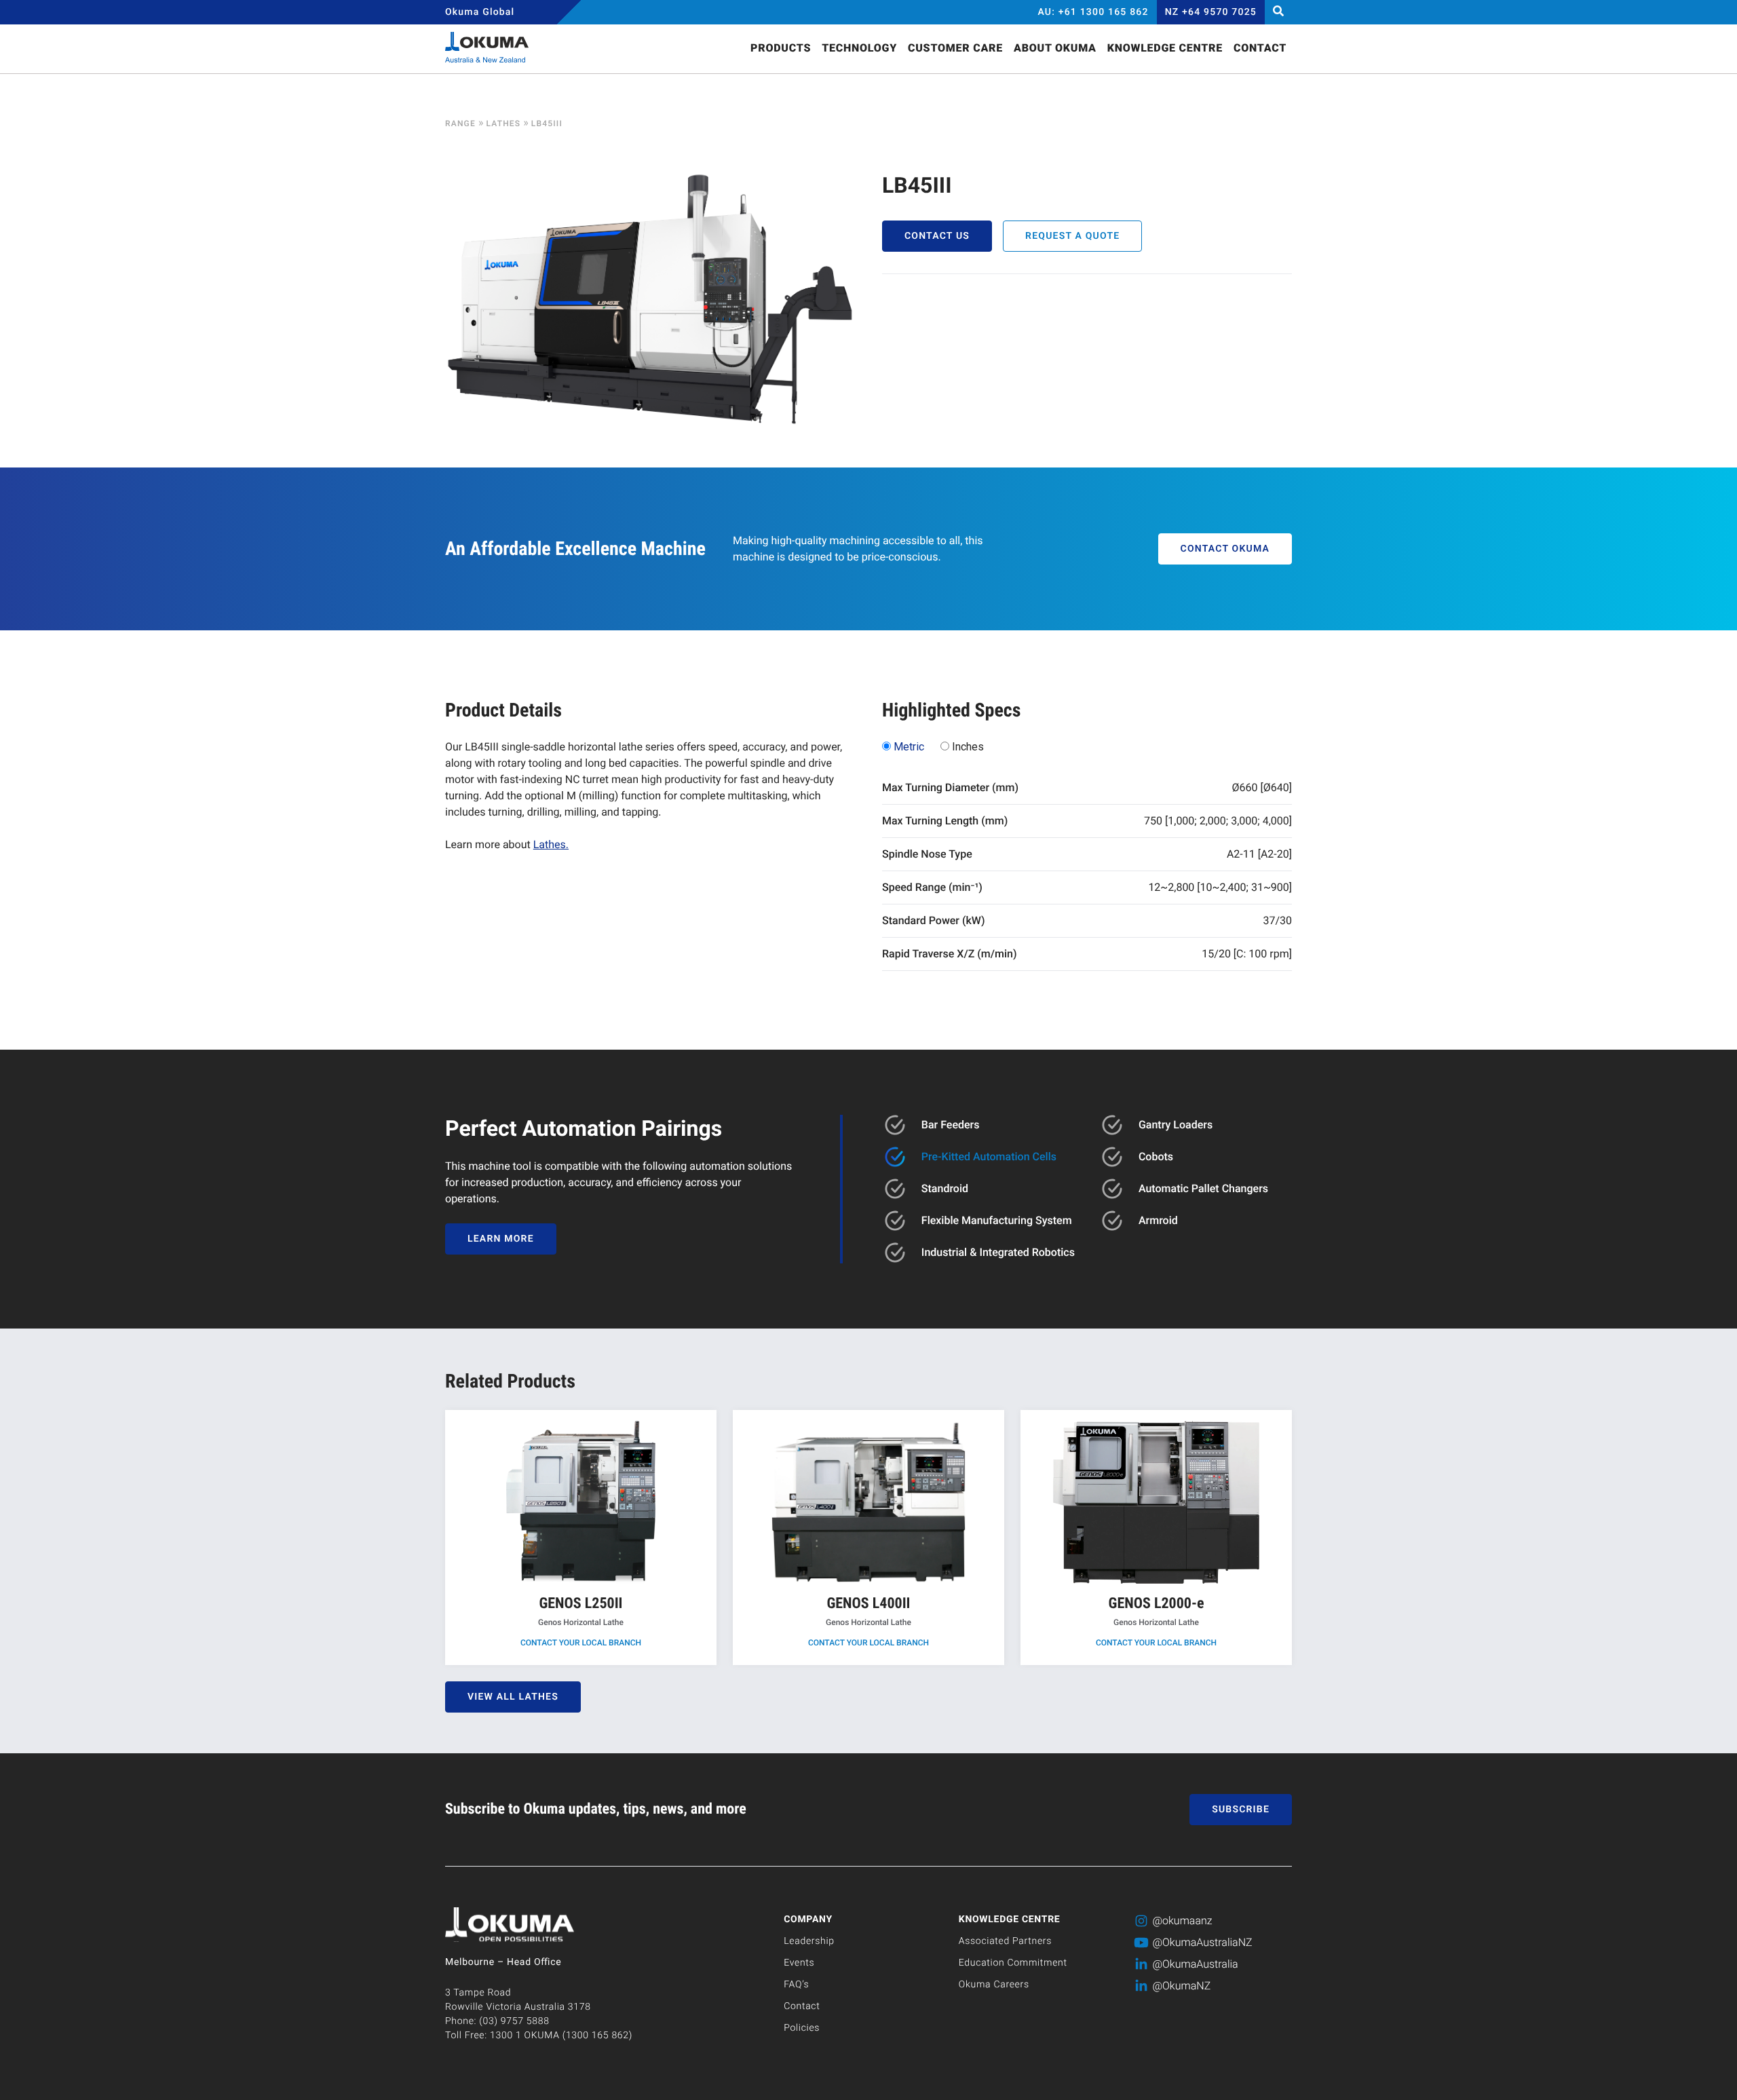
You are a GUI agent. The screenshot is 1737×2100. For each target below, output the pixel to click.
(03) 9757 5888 (514, 2021)
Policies (802, 2028)
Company (808, 1920)
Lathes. (551, 844)
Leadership (809, 1941)
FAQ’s (796, 1985)
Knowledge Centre (1010, 1920)
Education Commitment (1013, 1963)
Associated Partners (1005, 1941)
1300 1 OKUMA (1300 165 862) (561, 2036)
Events (799, 1963)
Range (460, 123)
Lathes (503, 123)
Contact (802, 2006)
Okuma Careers (994, 1985)
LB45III (547, 123)
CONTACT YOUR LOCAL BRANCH (581, 1643)
